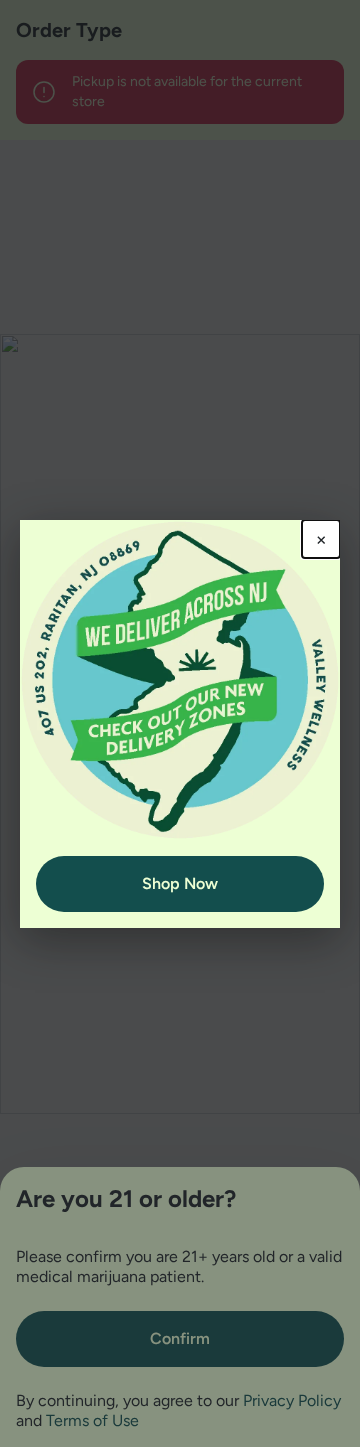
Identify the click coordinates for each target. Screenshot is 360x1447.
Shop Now (180, 883)
